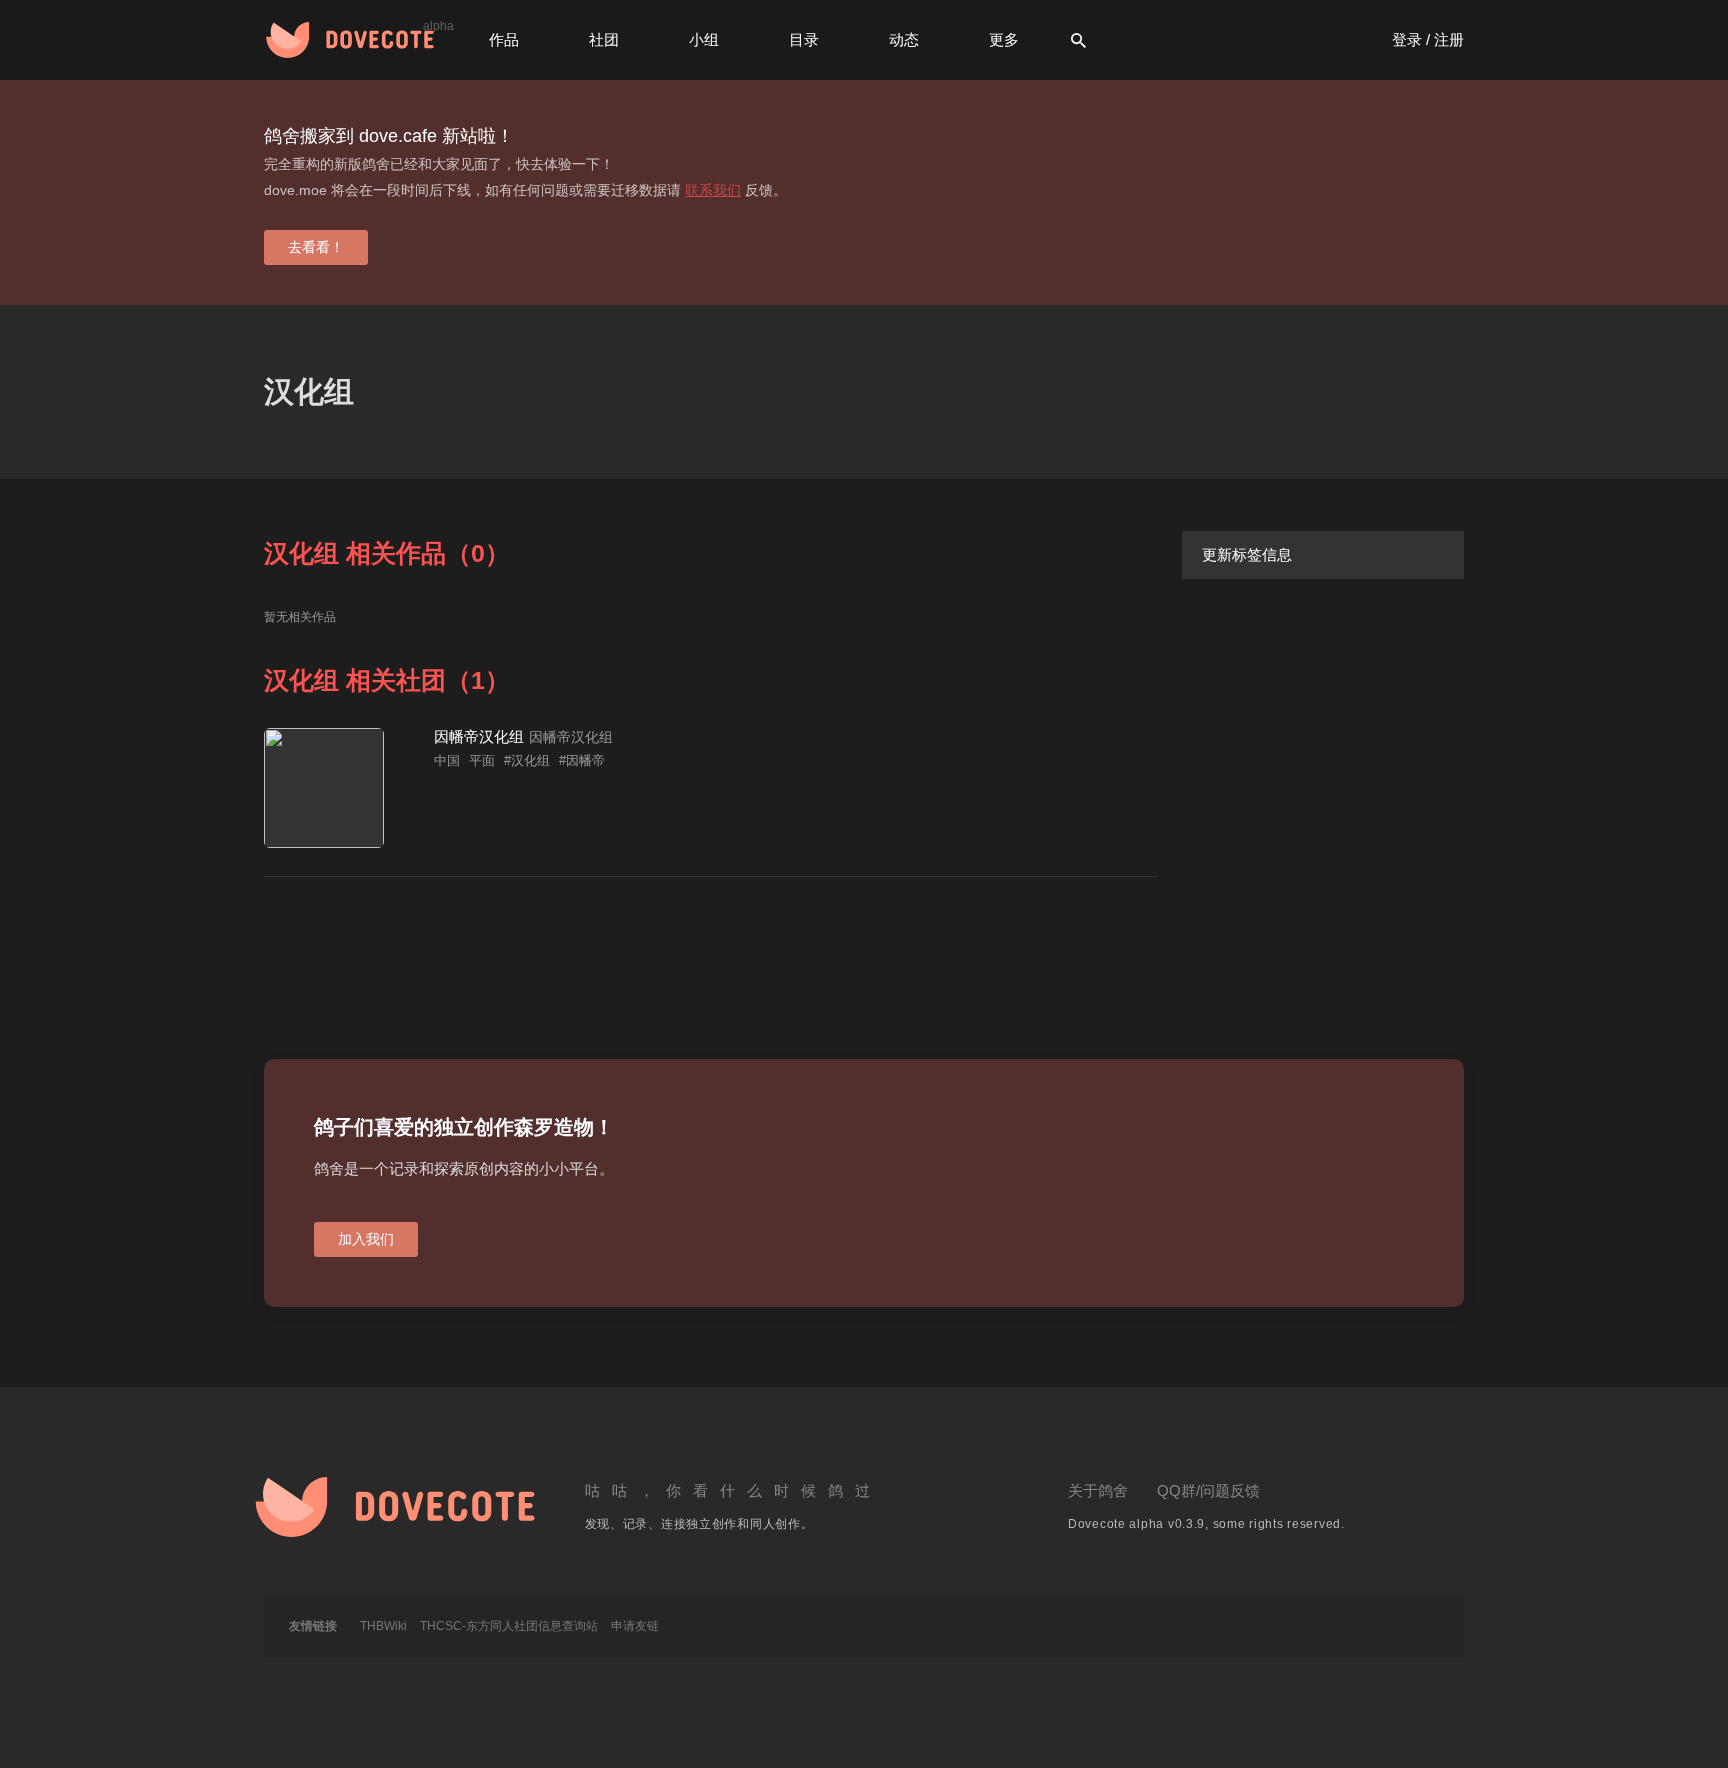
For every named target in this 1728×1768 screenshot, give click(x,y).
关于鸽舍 (1098, 1490)
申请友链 (635, 1626)
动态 (904, 39)
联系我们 (713, 190)
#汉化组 (527, 760)
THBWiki (383, 1626)
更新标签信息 (1247, 554)
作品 (504, 39)
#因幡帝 (582, 760)
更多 (1004, 39)
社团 (604, 39)
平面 (482, 760)
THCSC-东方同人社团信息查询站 (509, 1626)
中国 (447, 760)
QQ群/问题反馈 (1208, 1490)
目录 (804, 39)
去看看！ (316, 247)
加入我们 (366, 1239)
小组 (704, 39)
